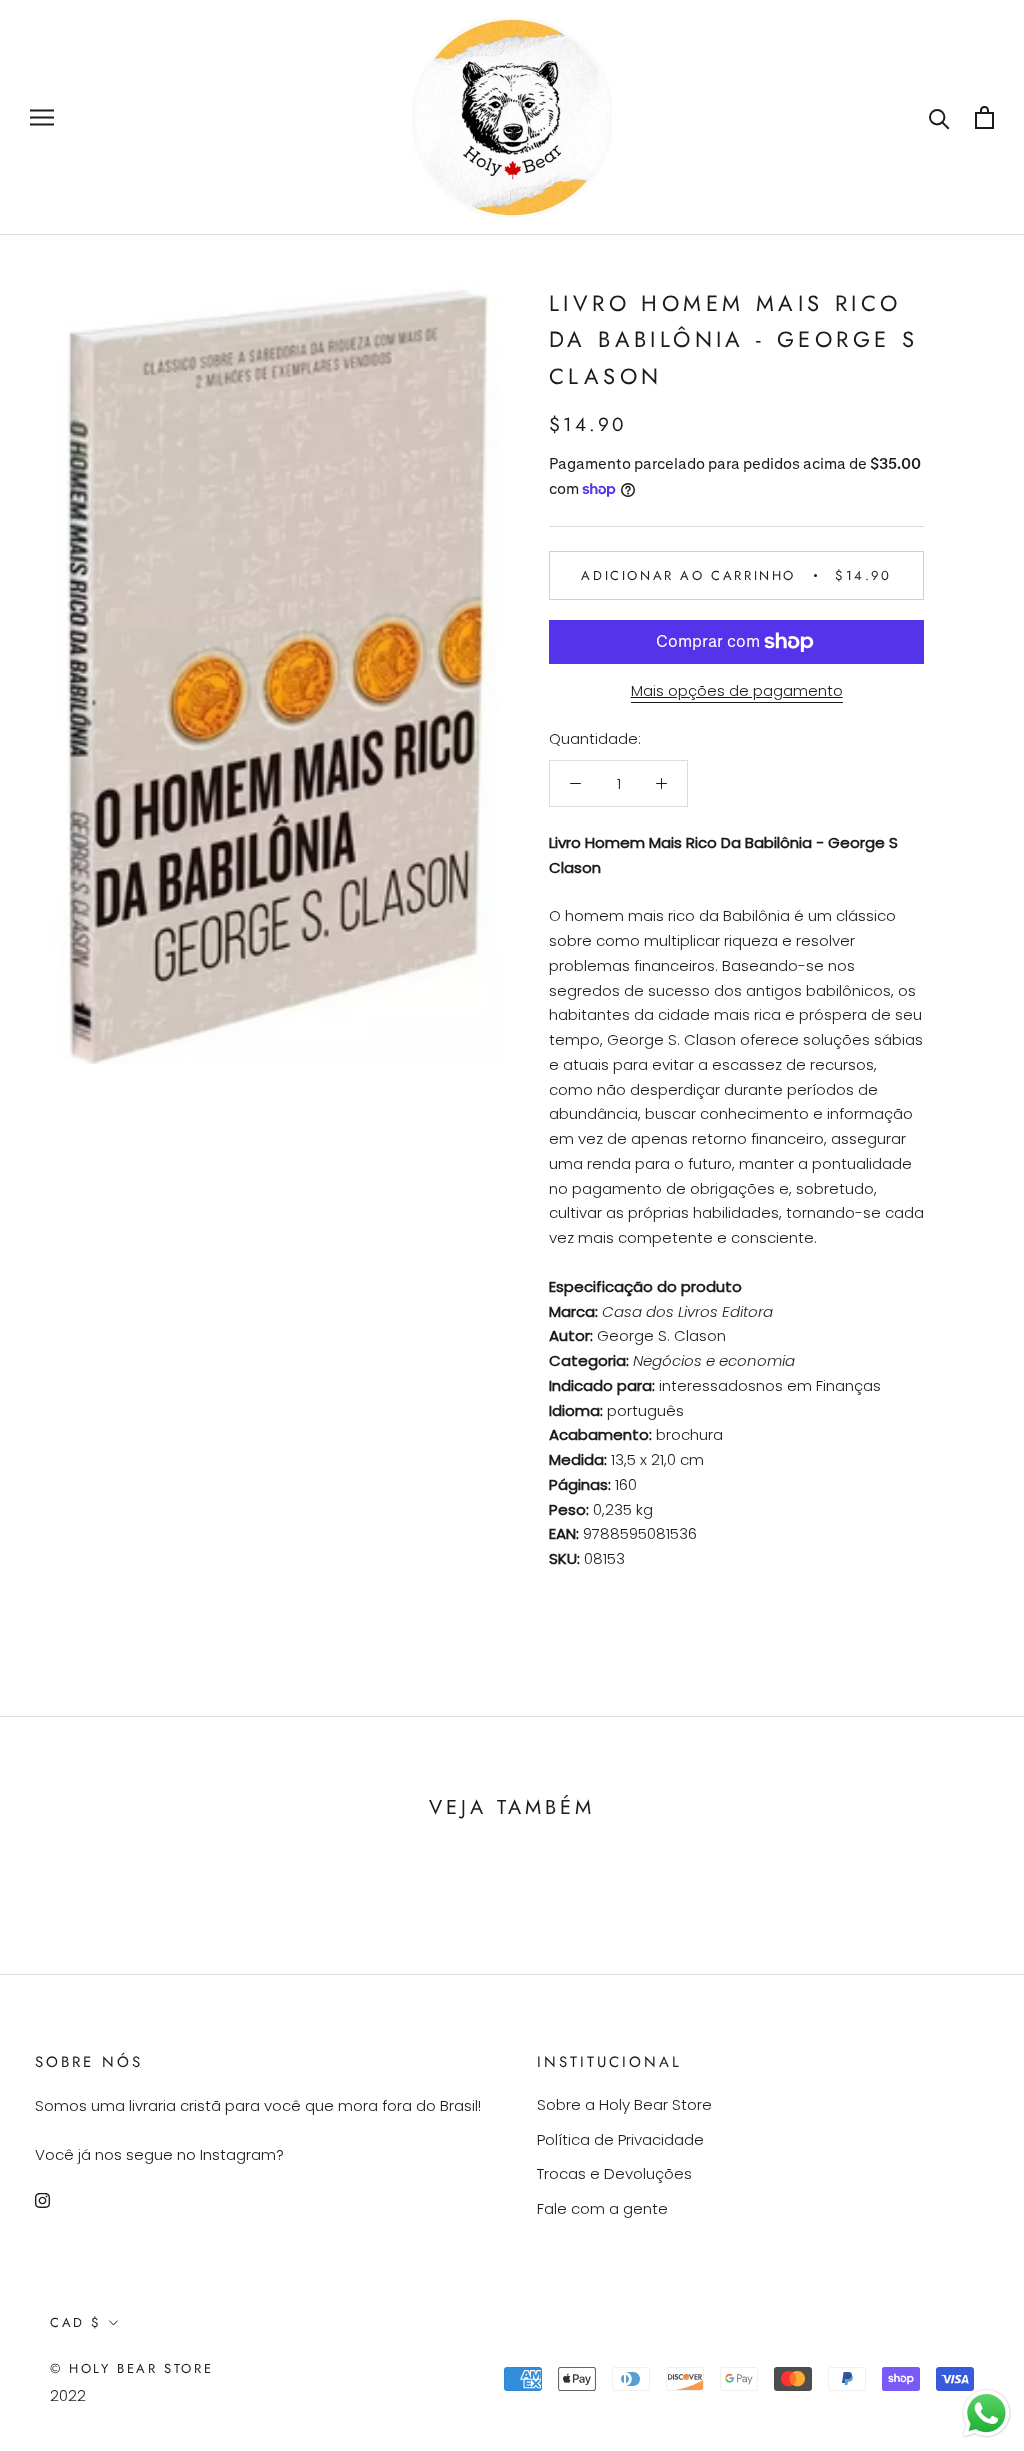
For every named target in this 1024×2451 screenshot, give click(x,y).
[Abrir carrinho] (984, 117)
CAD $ (76, 2322)
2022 (68, 2395)
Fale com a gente (602, 2208)
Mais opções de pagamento (737, 690)
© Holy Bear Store (131, 2368)
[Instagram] (42, 2200)
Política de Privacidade (620, 2139)
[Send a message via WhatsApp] (986, 2413)
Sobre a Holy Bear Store (624, 2104)
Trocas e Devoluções (614, 2173)
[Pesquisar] (939, 117)
